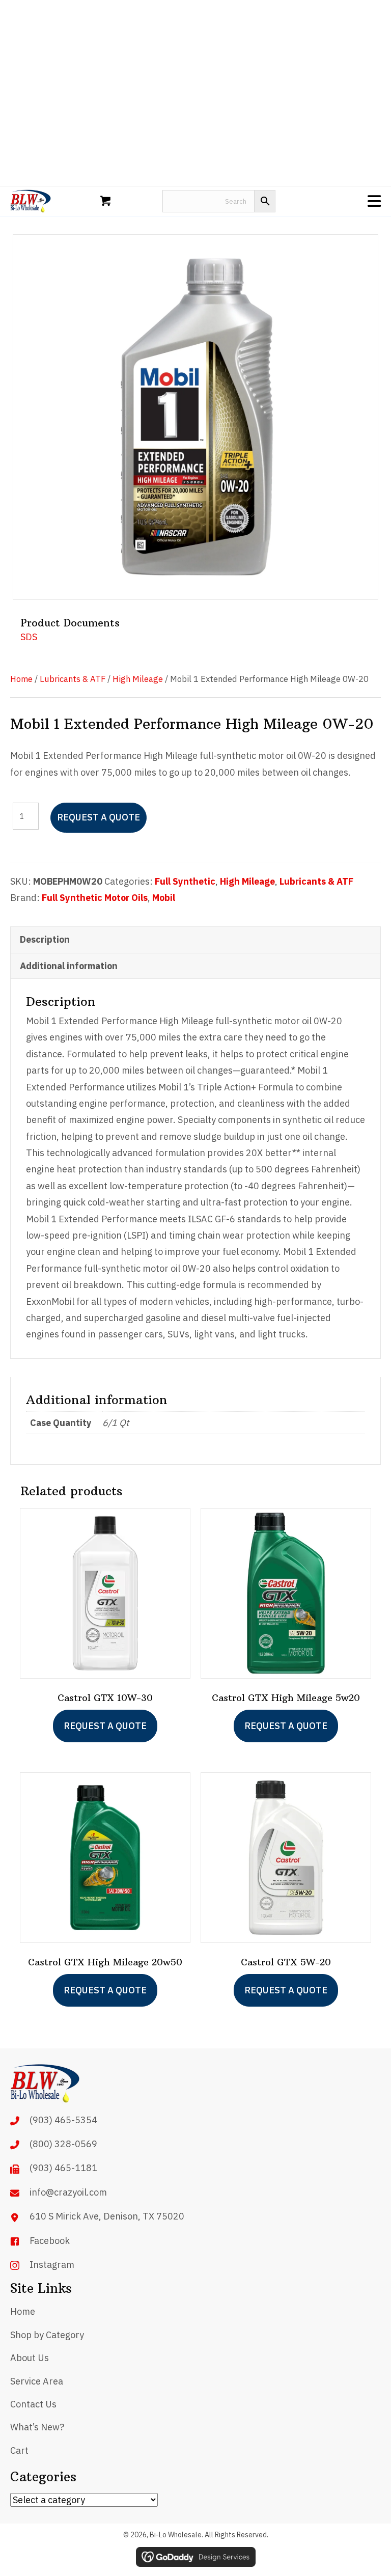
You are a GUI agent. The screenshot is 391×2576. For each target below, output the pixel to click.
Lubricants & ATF (73, 679)
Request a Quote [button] (105, 1990)
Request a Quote (99, 817)
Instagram (52, 2265)
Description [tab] (45, 939)
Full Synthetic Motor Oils (95, 898)
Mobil (164, 898)
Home (21, 679)
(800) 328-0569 (63, 2144)
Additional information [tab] (69, 966)
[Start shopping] (107, 201)
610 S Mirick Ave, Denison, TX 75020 (107, 2216)
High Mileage (138, 679)
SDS (29, 637)
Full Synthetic (185, 881)
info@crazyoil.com (68, 2192)
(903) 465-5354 (63, 2120)
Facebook (50, 2241)
